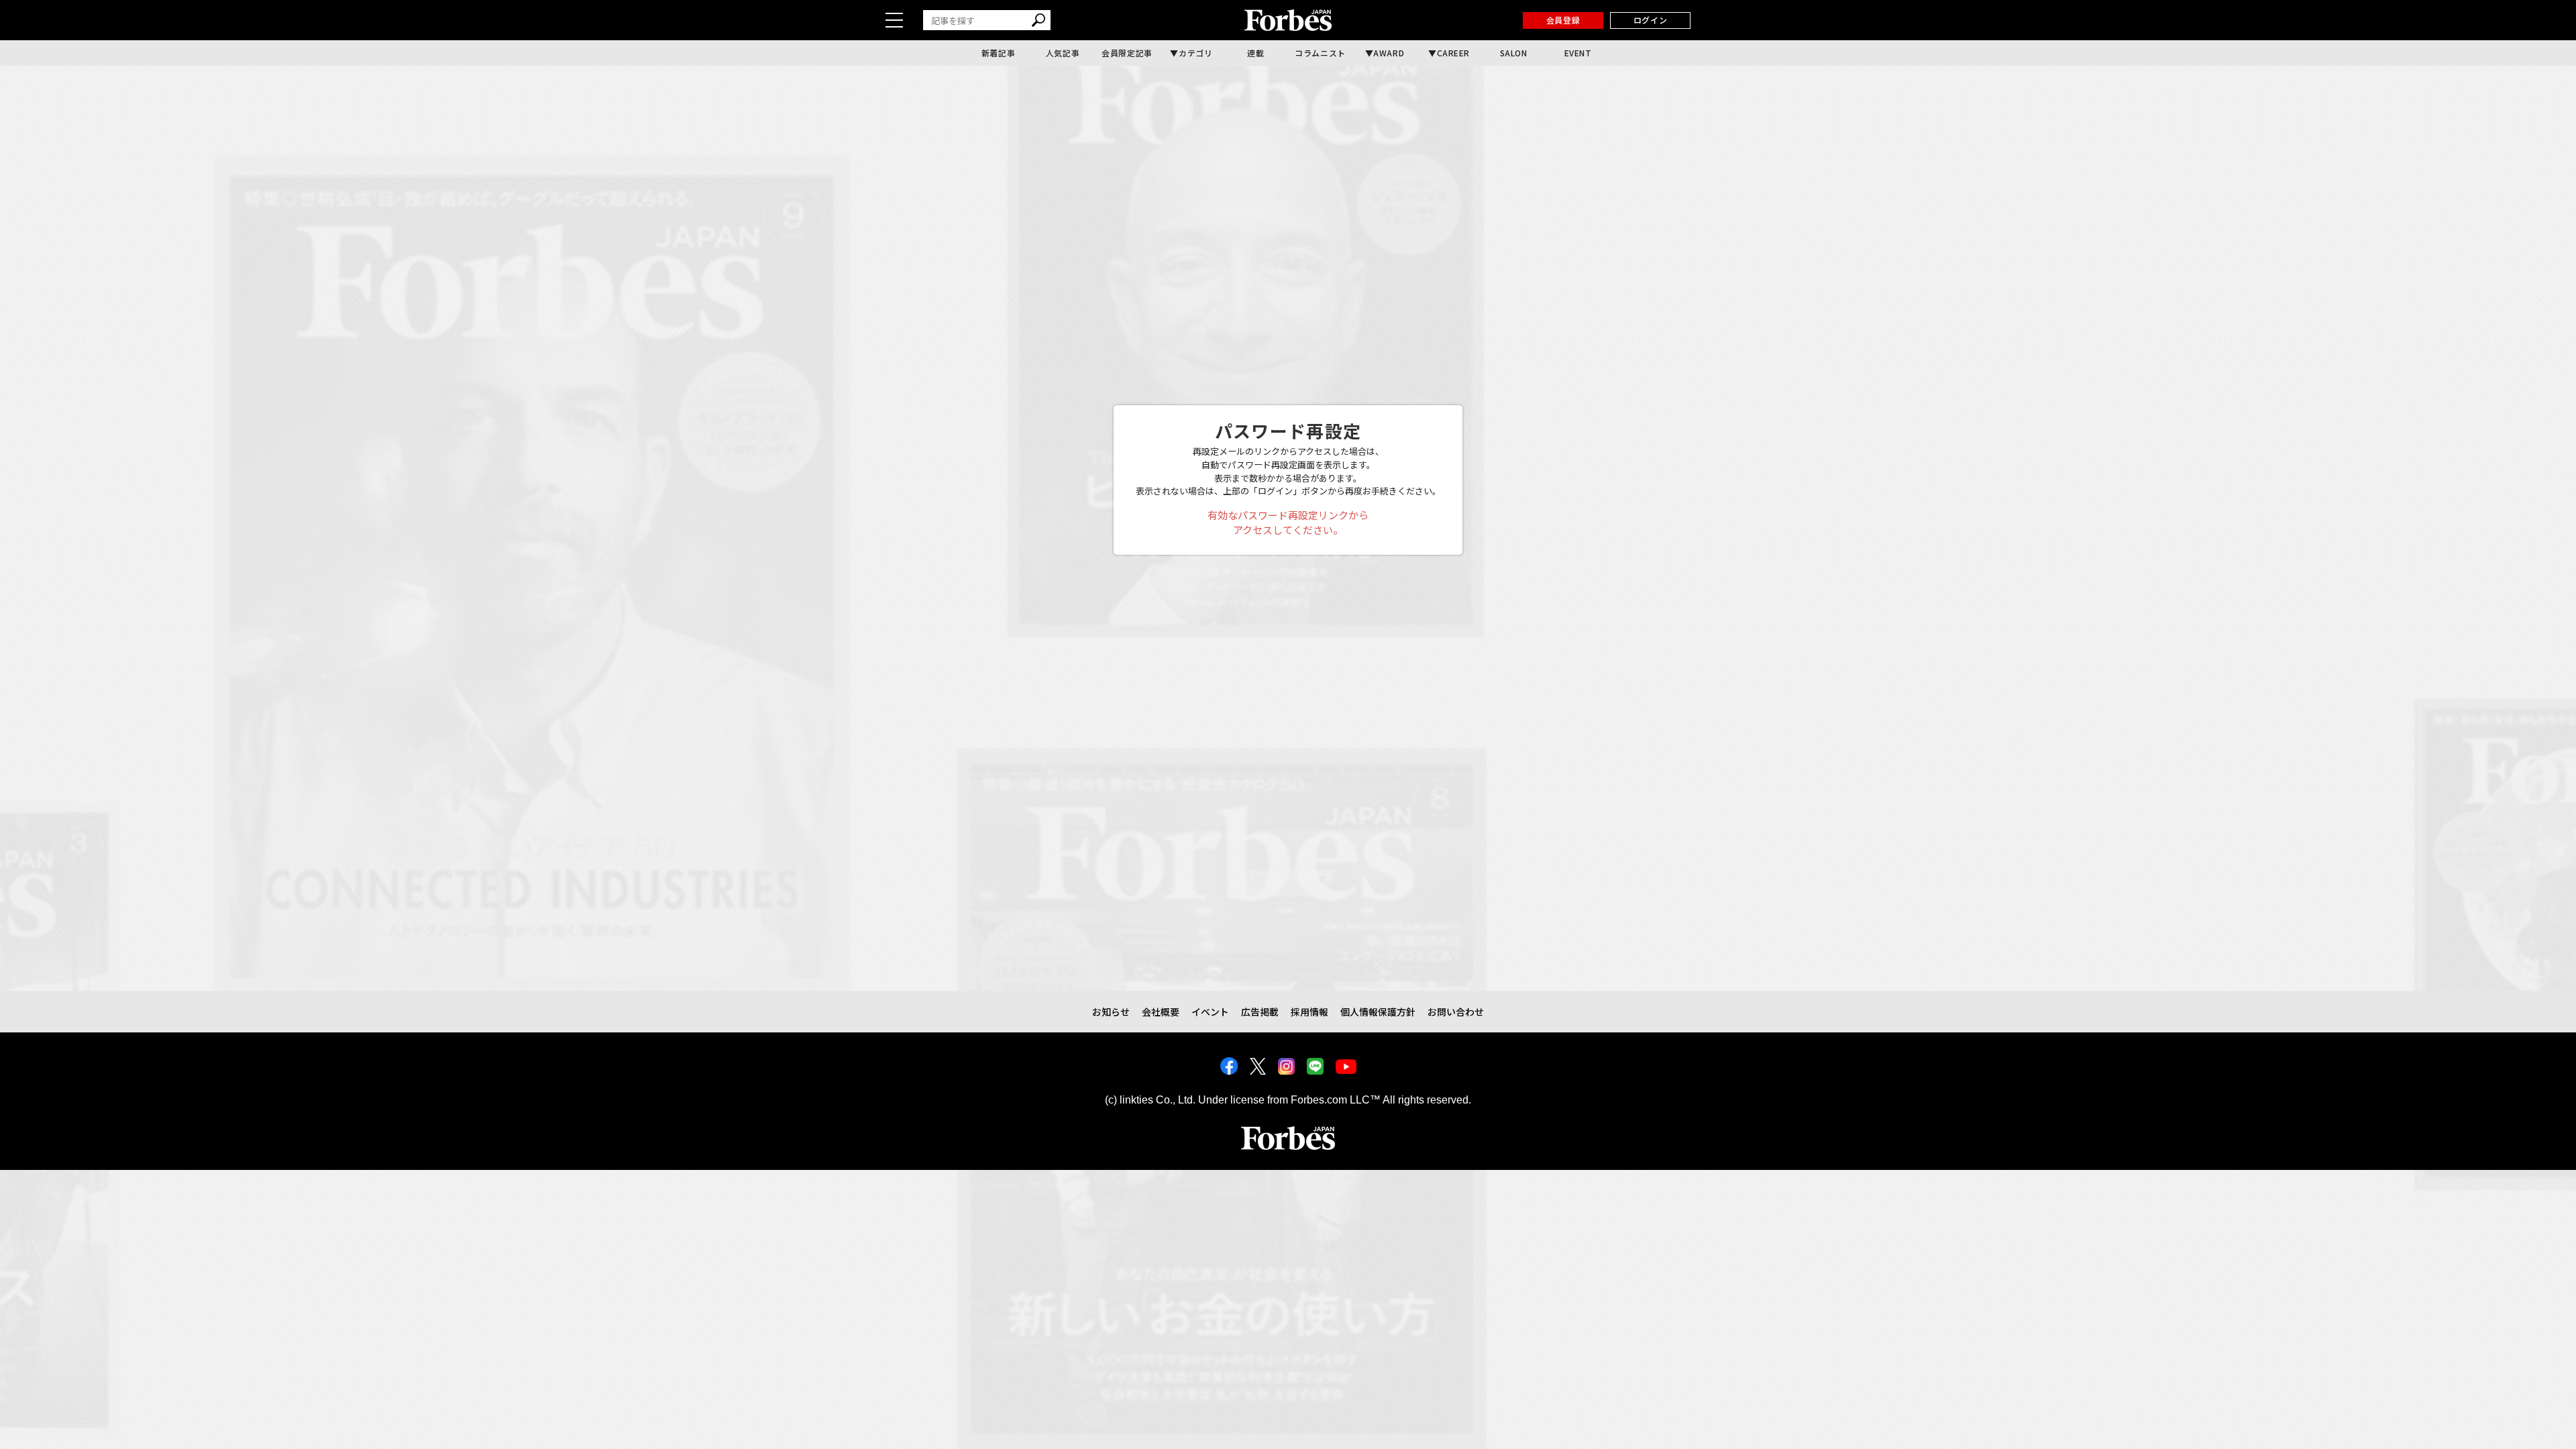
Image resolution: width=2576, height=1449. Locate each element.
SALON (1514, 53)
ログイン (1650, 20)
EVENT (1578, 53)
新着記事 (998, 53)
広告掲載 (1260, 1012)
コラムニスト (1320, 53)
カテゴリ (1195, 53)
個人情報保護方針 (1378, 1012)
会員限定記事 (1127, 53)
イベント (1210, 1012)
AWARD (1389, 53)
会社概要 (1161, 1012)
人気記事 (1063, 53)
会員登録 (1563, 20)
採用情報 (1309, 1012)
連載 (1255, 53)
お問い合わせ (1456, 1012)
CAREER (1454, 53)
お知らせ (1111, 1012)
